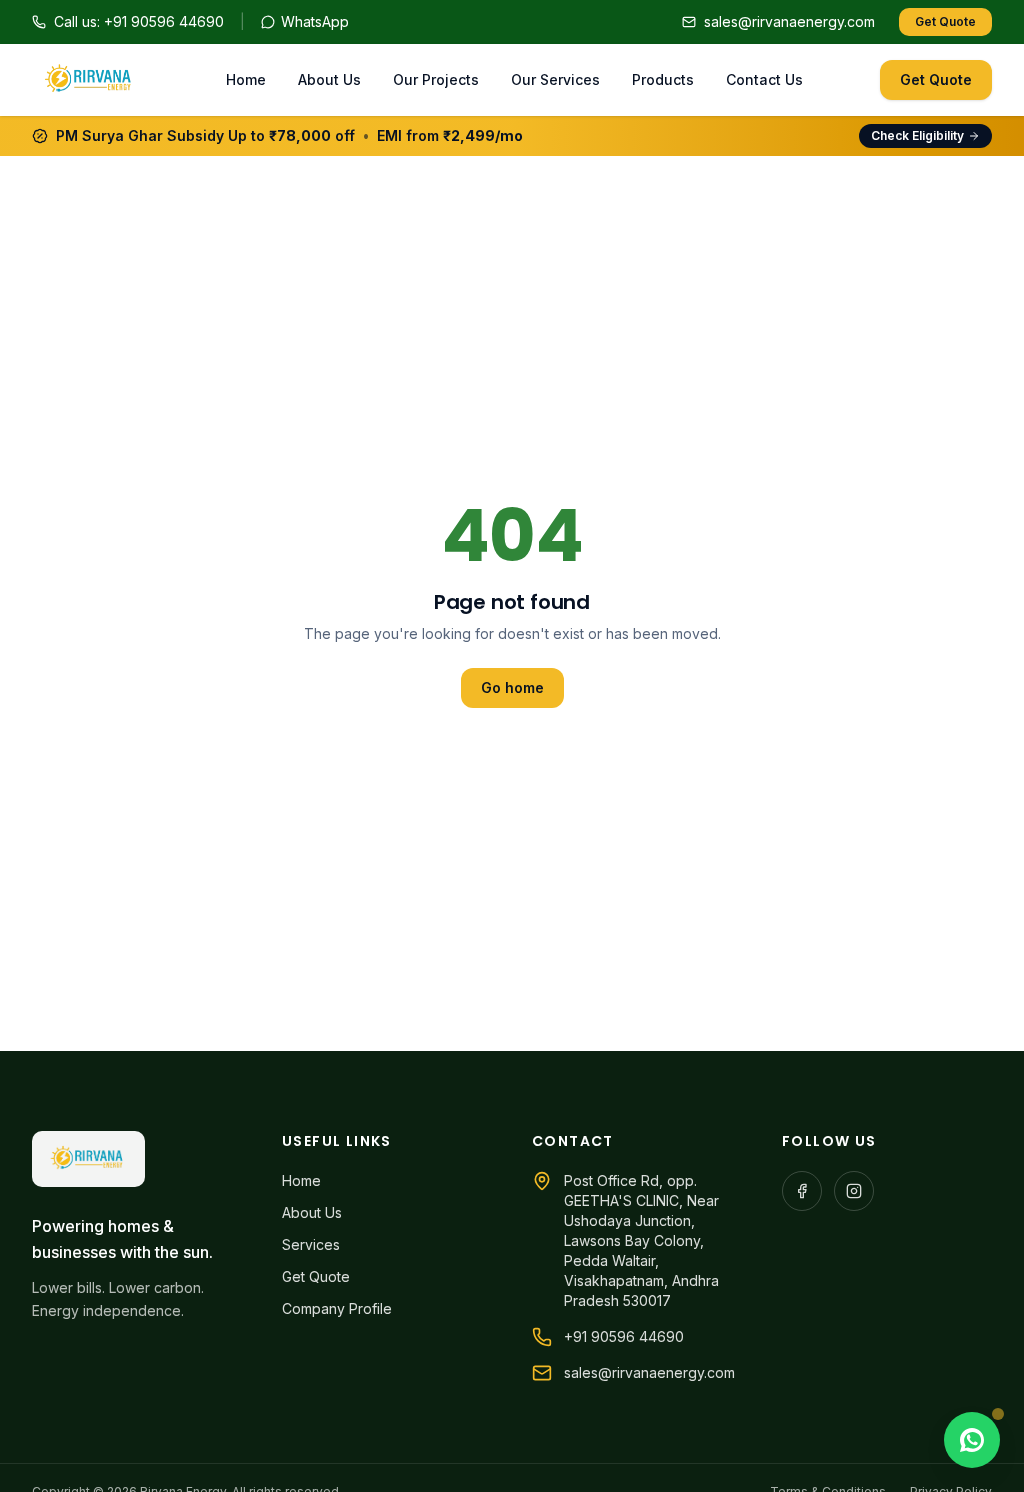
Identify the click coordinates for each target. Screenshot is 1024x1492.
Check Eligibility (917, 135)
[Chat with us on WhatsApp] (972, 1440)
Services (311, 1244)
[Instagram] (854, 1191)
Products (663, 79)
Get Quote (945, 21)
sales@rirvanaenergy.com (649, 1372)
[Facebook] (802, 1191)
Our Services (555, 79)
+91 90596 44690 (624, 1336)
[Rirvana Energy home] (90, 80)
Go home (512, 687)
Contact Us (764, 79)
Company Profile (337, 1308)
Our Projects (436, 79)
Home (246, 79)
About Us (329, 79)
